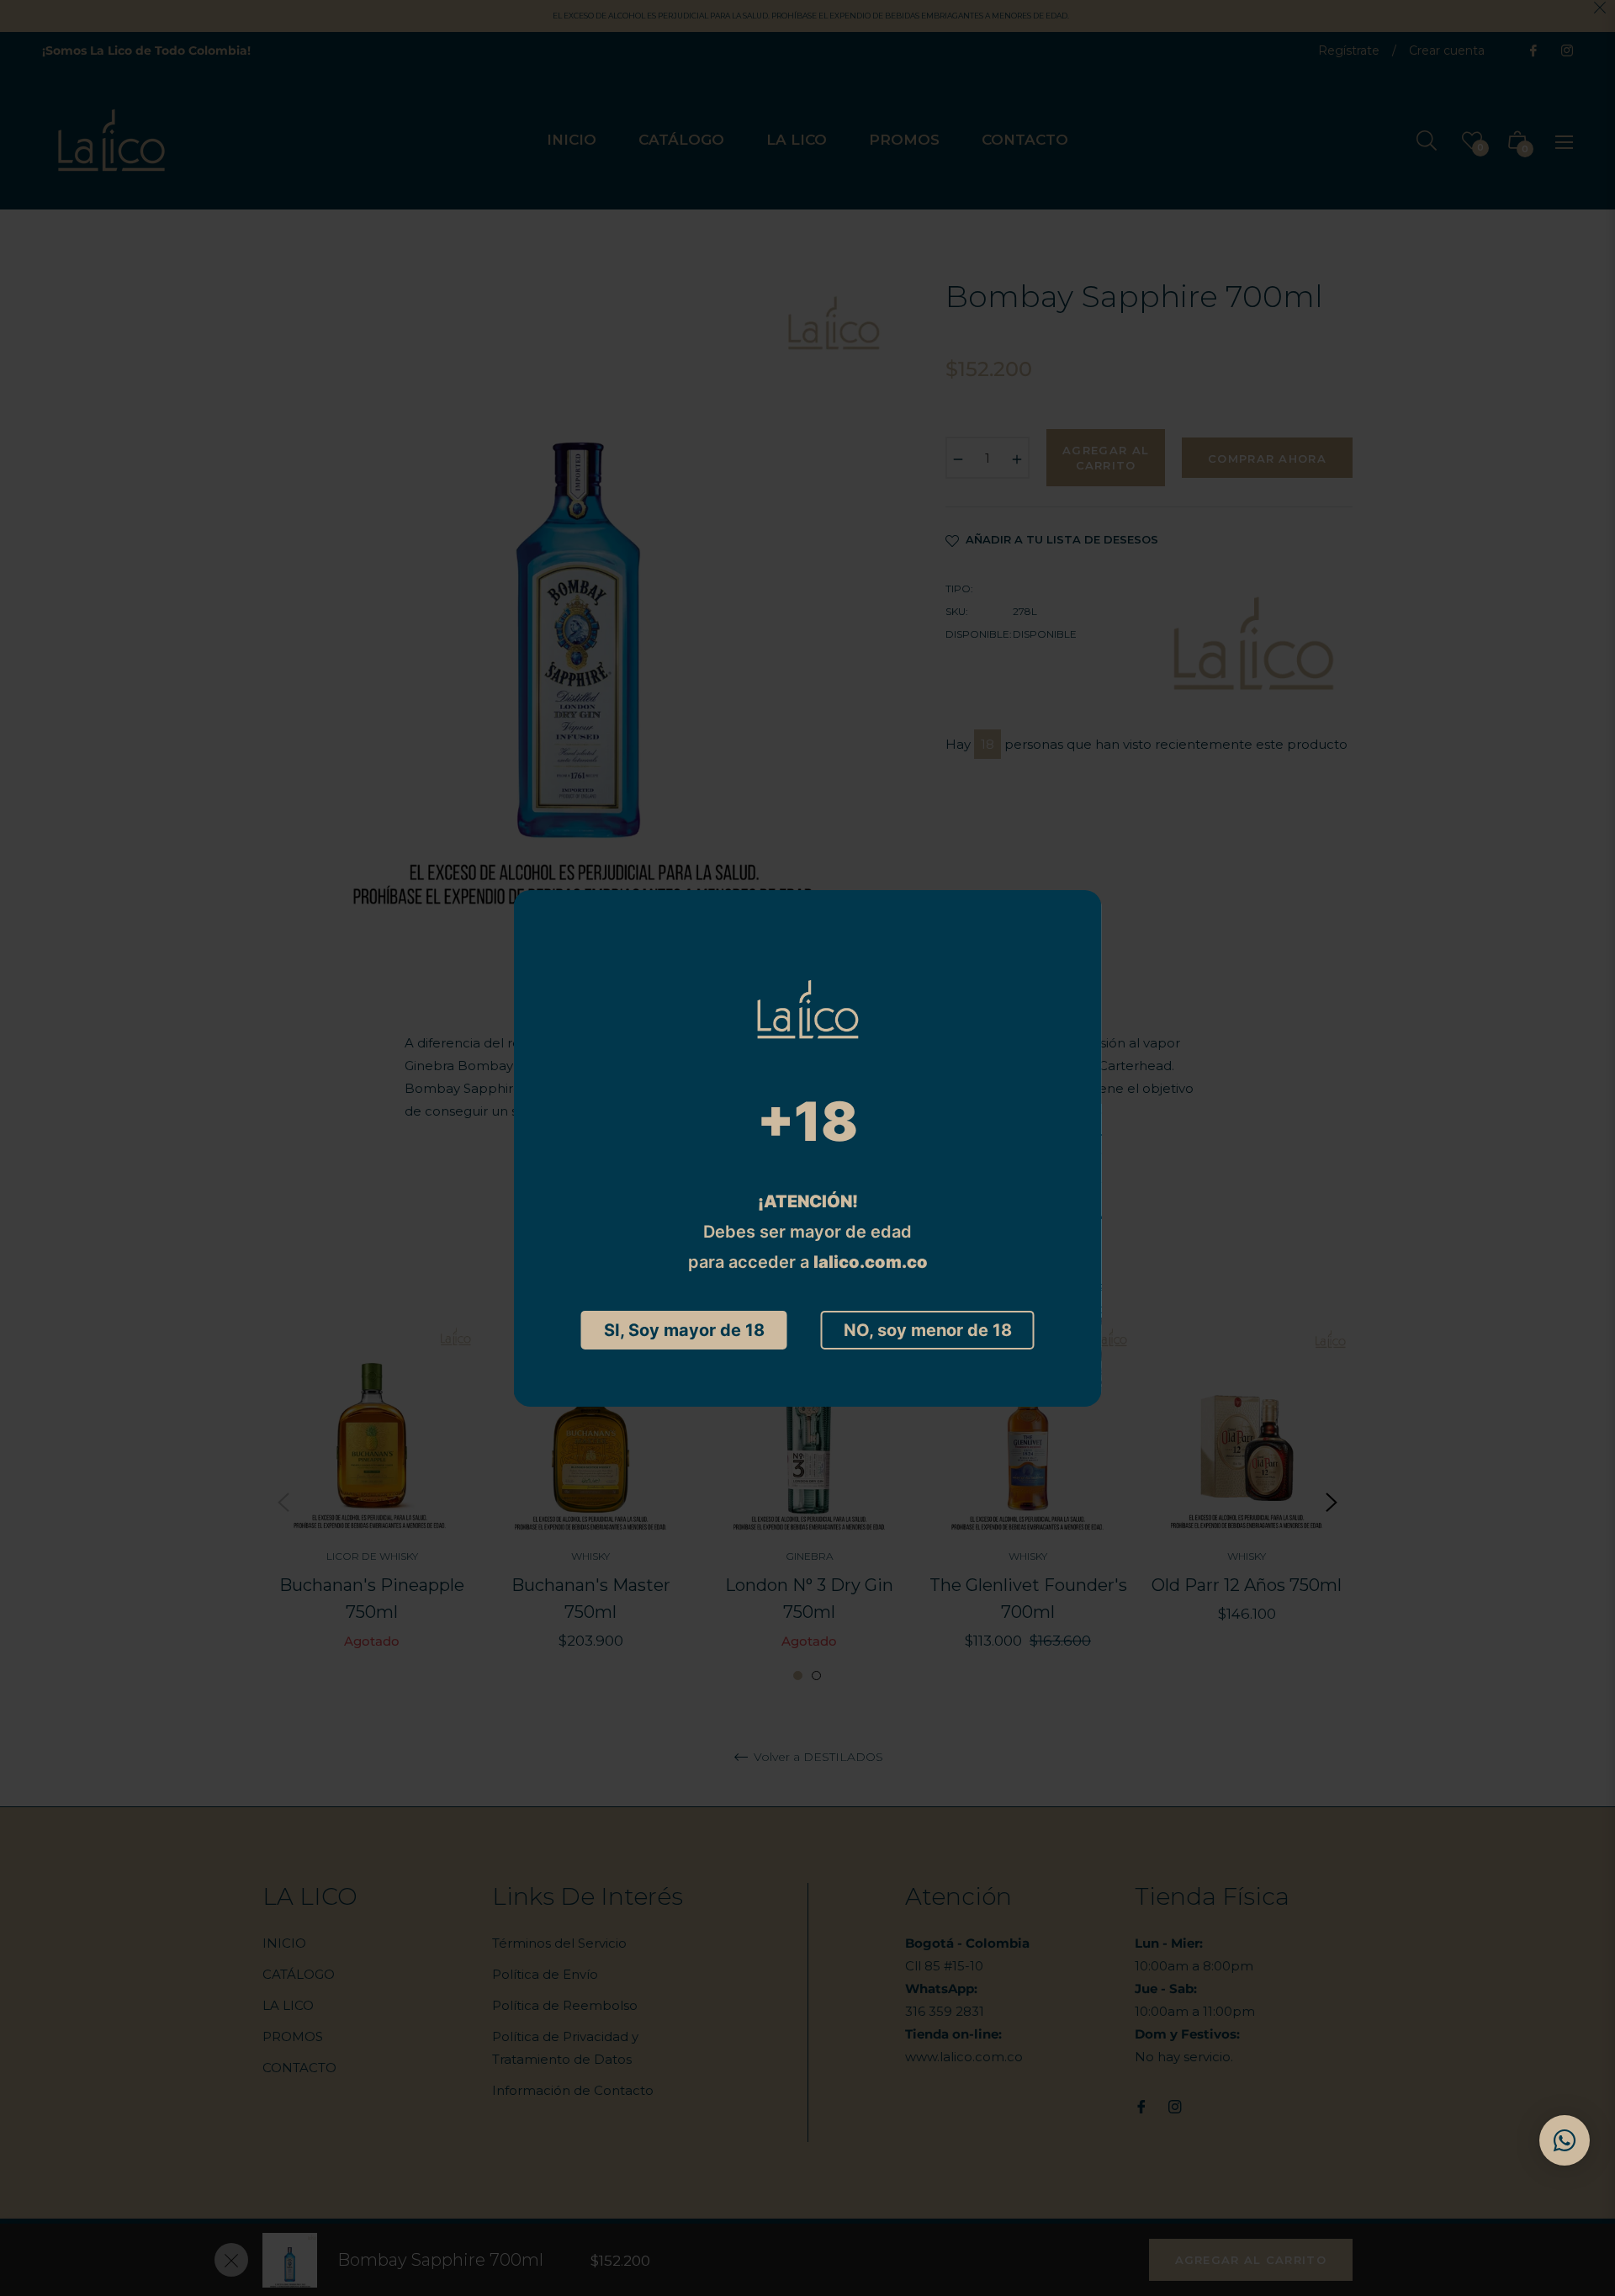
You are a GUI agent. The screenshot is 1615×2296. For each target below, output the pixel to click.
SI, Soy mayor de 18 (684, 1330)
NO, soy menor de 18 (928, 1330)
